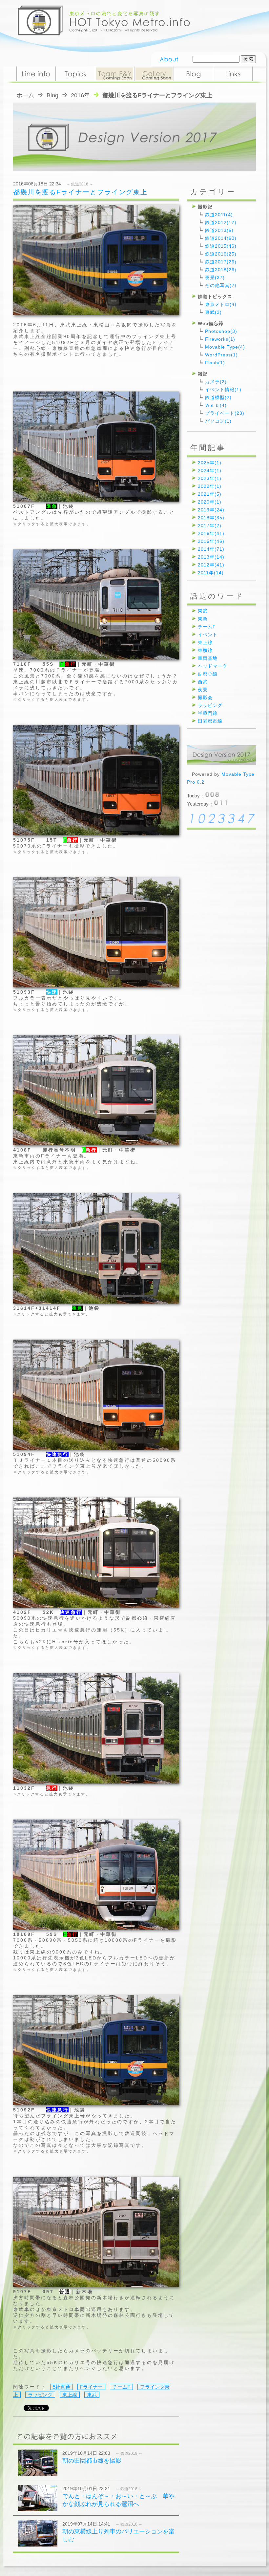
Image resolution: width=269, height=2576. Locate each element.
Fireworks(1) (220, 339)
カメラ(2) (216, 382)
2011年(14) (211, 573)
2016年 (80, 95)
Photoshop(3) (221, 331)
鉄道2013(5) (219, 230)
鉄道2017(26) (221, 262)
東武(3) (213, 312)
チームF (121, 2387)
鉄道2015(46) (221, 246)
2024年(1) (210, 470)
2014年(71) (211, 549)
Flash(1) (215, 363)
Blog (52, 95)
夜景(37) (215, 277)
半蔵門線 (208, 713)
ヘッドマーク (213, 666)
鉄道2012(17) (221, 222)
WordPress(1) (221, 355)
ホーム (25, 95)
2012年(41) (211, 565)
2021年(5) (210, 494)
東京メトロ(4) (221, 304)
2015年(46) (211, 541)
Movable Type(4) (225, 347)
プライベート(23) (225, 413)
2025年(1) (210, 463)
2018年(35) (211, 518)
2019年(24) (211, 510)
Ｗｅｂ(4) (216, 405)
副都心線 (208, 674)
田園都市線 (210, 721)
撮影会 (205, 697)
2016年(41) (211, 533)
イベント (208, 635)
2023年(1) (210, 478)
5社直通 (62, 2387)
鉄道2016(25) (221, 254)
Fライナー (91, 2387)
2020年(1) (210, 502)
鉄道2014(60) (221, 238)
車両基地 (208, 658)
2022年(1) (210, 486)
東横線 (205, 650)
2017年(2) (210, 525)
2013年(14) (211, 557)
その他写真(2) (221, 285)
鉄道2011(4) (219, 215)
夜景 (203, 690)
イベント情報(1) (223, 390)
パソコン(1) (218, 421)
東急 (203, 619)
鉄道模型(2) (218, 397)
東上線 (70, 2395)
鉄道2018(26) (221, 270)
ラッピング (40, 2395)
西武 (203, 682)
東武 (92, 2395)
